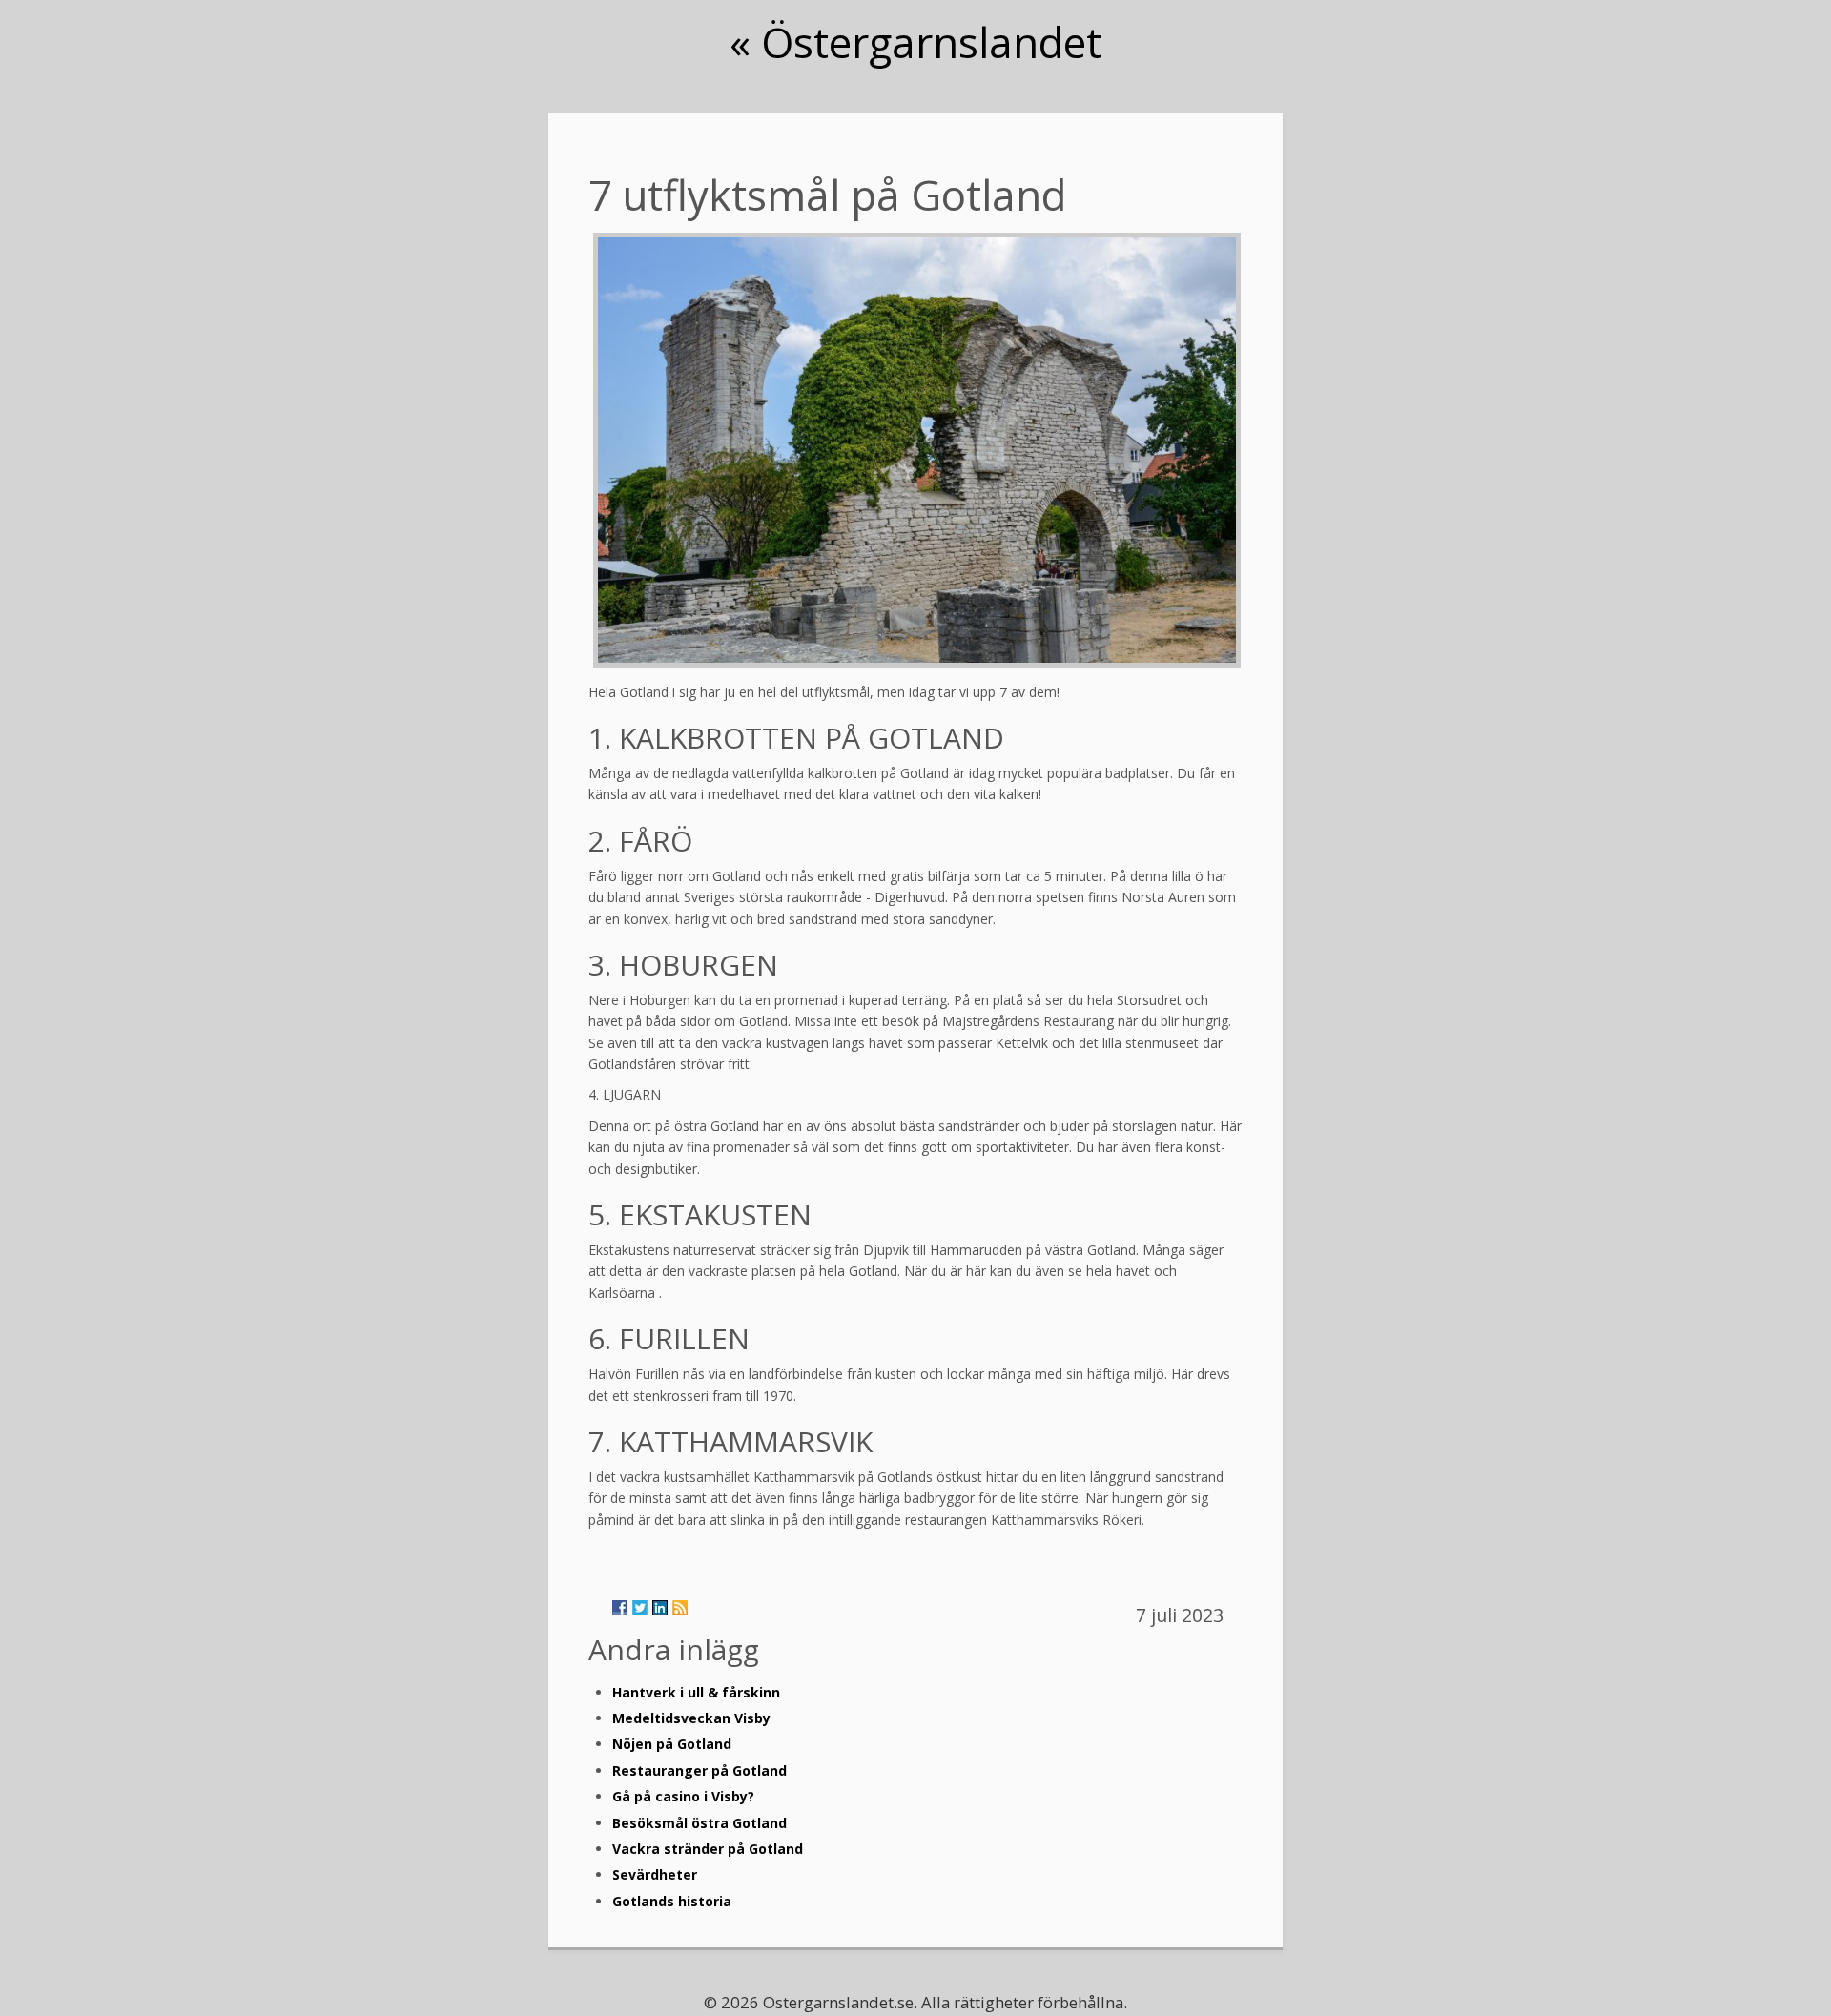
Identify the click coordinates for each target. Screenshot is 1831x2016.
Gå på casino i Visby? (683, 1796)
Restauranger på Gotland (699, 1770)
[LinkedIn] (660, 1608)
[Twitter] (640, 1608)
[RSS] (680, 1608)
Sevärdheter (655, 1874)
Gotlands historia (672, 1901)
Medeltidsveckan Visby (691, 1718)
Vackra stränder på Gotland (708, 1849)
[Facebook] (620, 1608)
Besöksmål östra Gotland (699, 1823)
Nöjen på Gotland (672, 1744)
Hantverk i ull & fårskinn (696, 1692)
